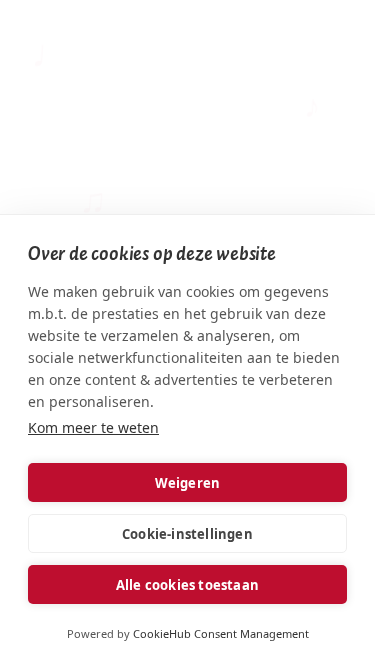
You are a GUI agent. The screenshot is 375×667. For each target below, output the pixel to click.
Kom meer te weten (93, 427)
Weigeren (188, 483)
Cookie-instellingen (187, 534)
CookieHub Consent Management (221, 633)
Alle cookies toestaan (187, 585)
